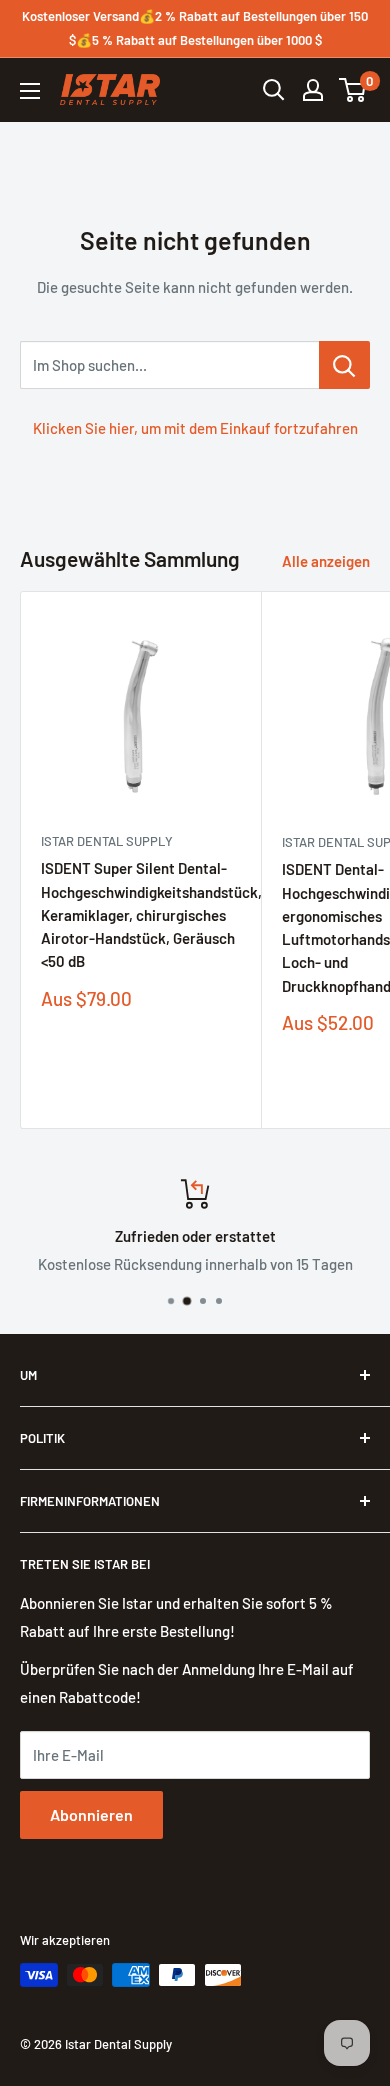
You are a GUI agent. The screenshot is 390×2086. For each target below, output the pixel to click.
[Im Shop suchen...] (344, 365)
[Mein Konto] (313, 90)
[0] (353, 90)
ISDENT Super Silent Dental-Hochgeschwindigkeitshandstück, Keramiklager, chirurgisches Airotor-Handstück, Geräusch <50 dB (141, 914)
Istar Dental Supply (107, 841)
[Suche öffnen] (274, 90)
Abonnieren (91, 1814)
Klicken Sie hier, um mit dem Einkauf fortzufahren (195, 428)
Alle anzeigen (326, 561)
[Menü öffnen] (30, 91)
